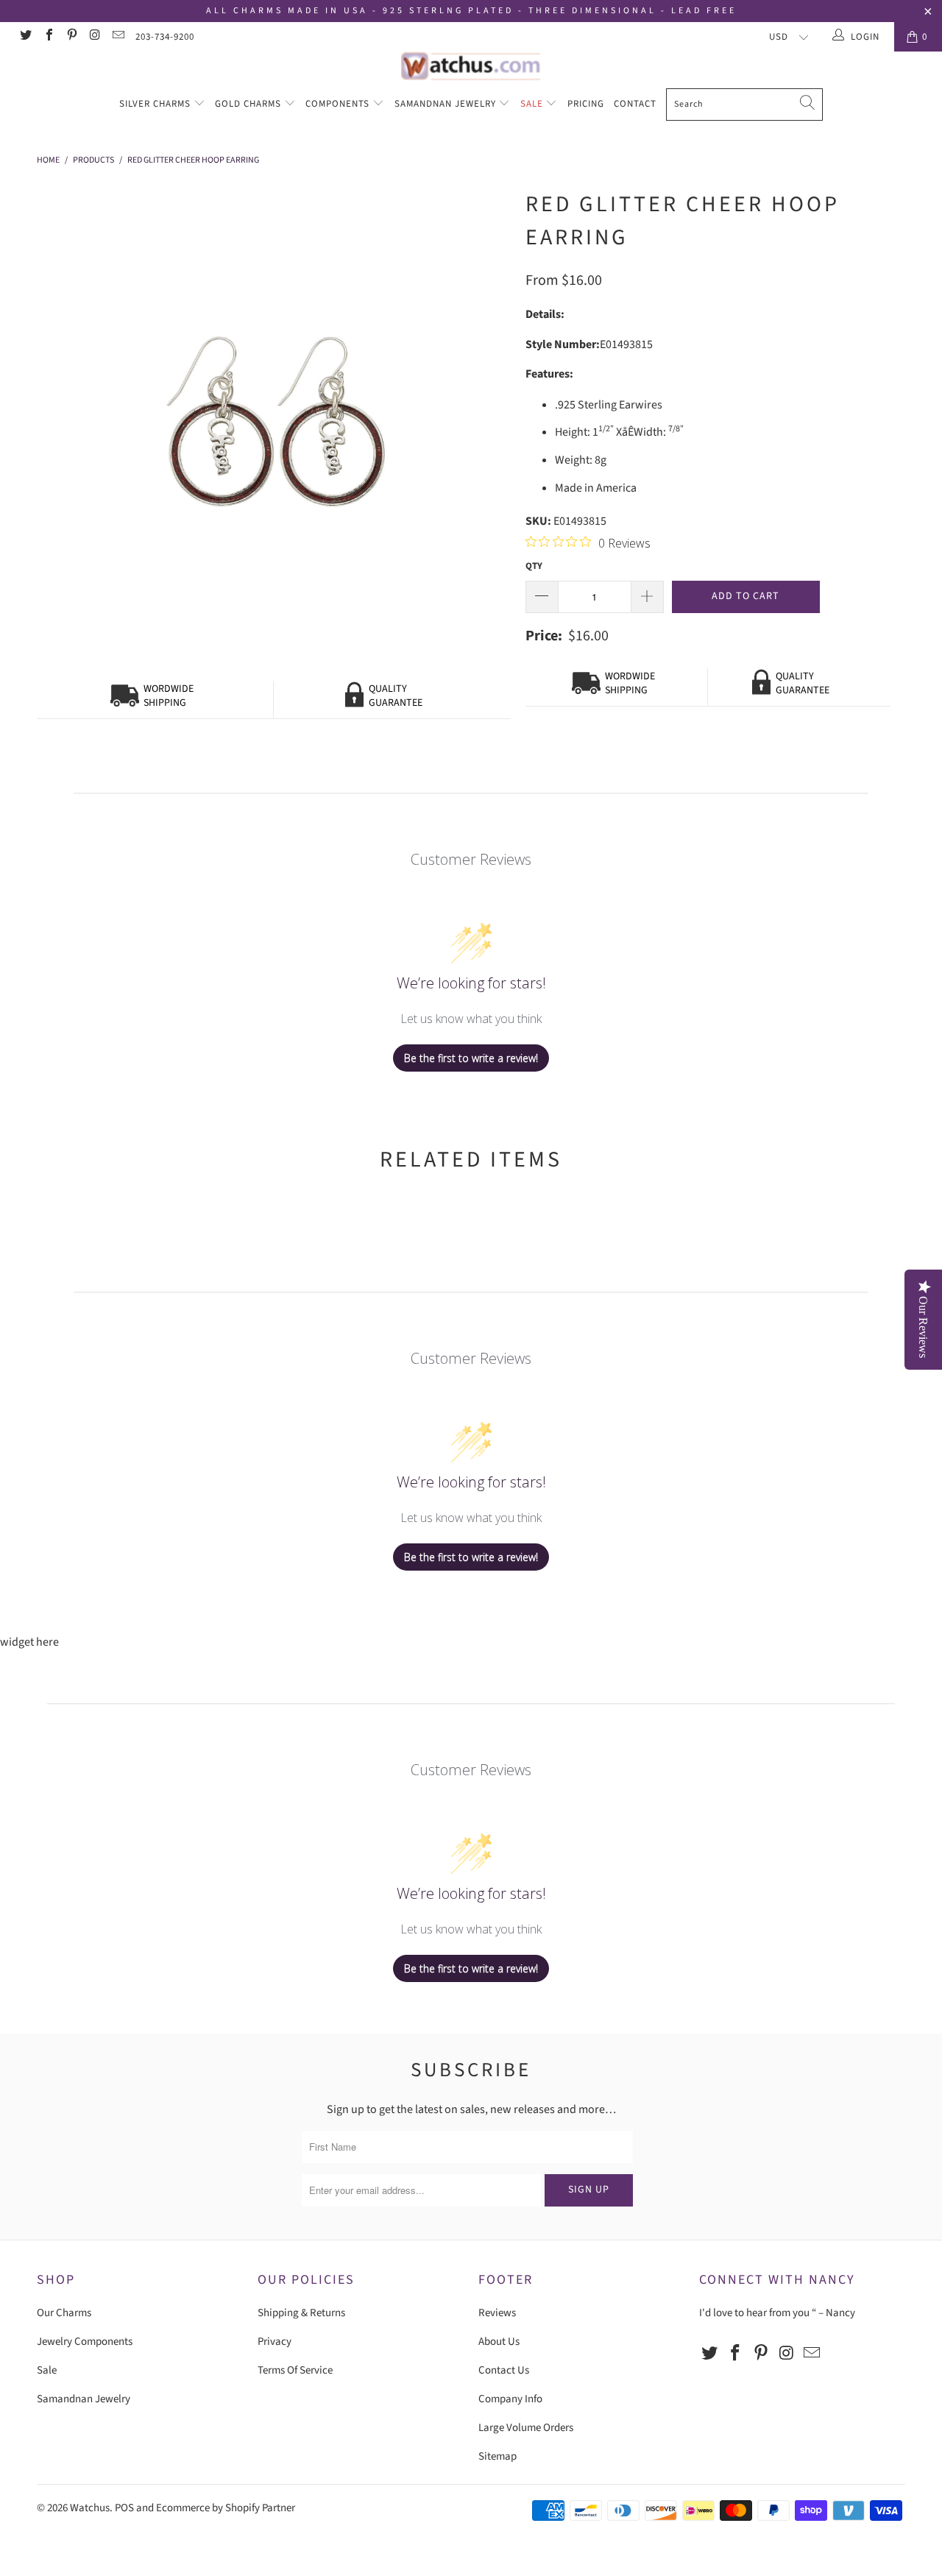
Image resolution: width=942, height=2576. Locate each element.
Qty (534, 566)
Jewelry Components (85, 2342)
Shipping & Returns (301, 2313)
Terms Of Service (295, 2370)
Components (339, 104)
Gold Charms (249, 104)
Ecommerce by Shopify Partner (226, 2508)
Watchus (90, 2508)
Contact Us (504, 2370)
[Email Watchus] (118, 37)
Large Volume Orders (526, 2428)
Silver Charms (156, 104)
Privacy (275, 2342)
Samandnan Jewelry (447, 104)
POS (124, 2508)
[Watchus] (471, 66)
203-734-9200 (165, 37)
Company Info (510, 2399)
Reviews (497, 2313)
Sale (533, 104)
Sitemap (497, 2456)
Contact (635, 104)
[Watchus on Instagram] (94, 37)
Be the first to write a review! (471, 1058)
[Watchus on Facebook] (48, 37)
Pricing (586, 104)
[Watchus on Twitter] (25, 37)
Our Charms (64, 2313)
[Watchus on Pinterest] (71, 37)
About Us (499, 2342)
